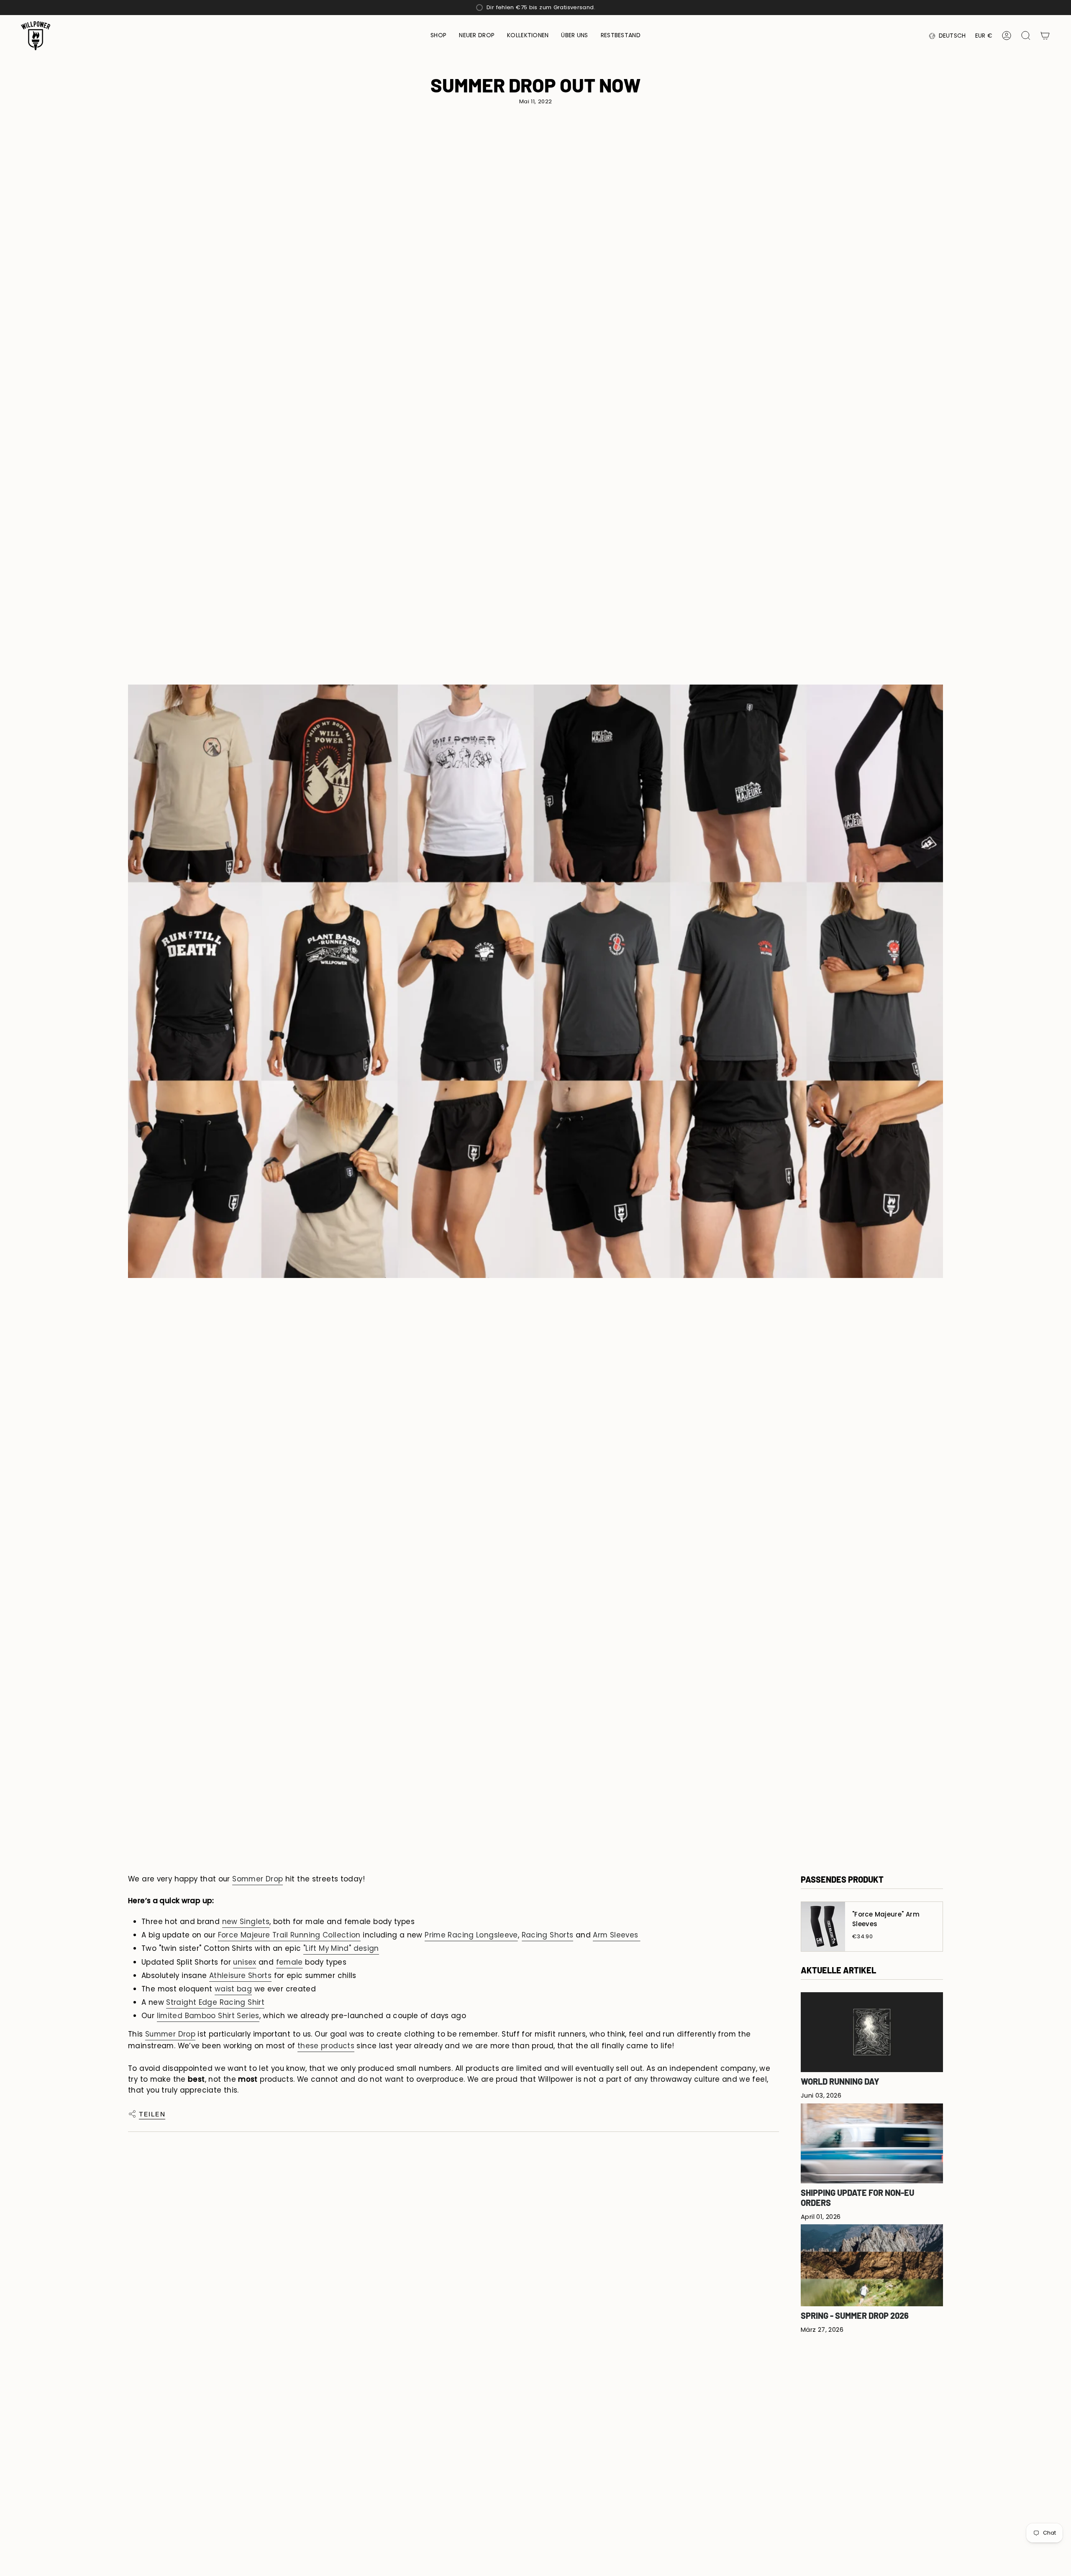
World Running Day (840, 2081)
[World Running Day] (872, 2032)
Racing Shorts (548, 1935)
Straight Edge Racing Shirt (215, 2002)
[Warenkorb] (1045, 36)
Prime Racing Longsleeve (471, 1935)
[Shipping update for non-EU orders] (872, 2143)
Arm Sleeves (617, 1935)
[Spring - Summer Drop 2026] (872, 2265)
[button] (438, 36)
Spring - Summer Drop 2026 (855, 2315)
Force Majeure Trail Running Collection (289, 1935)
